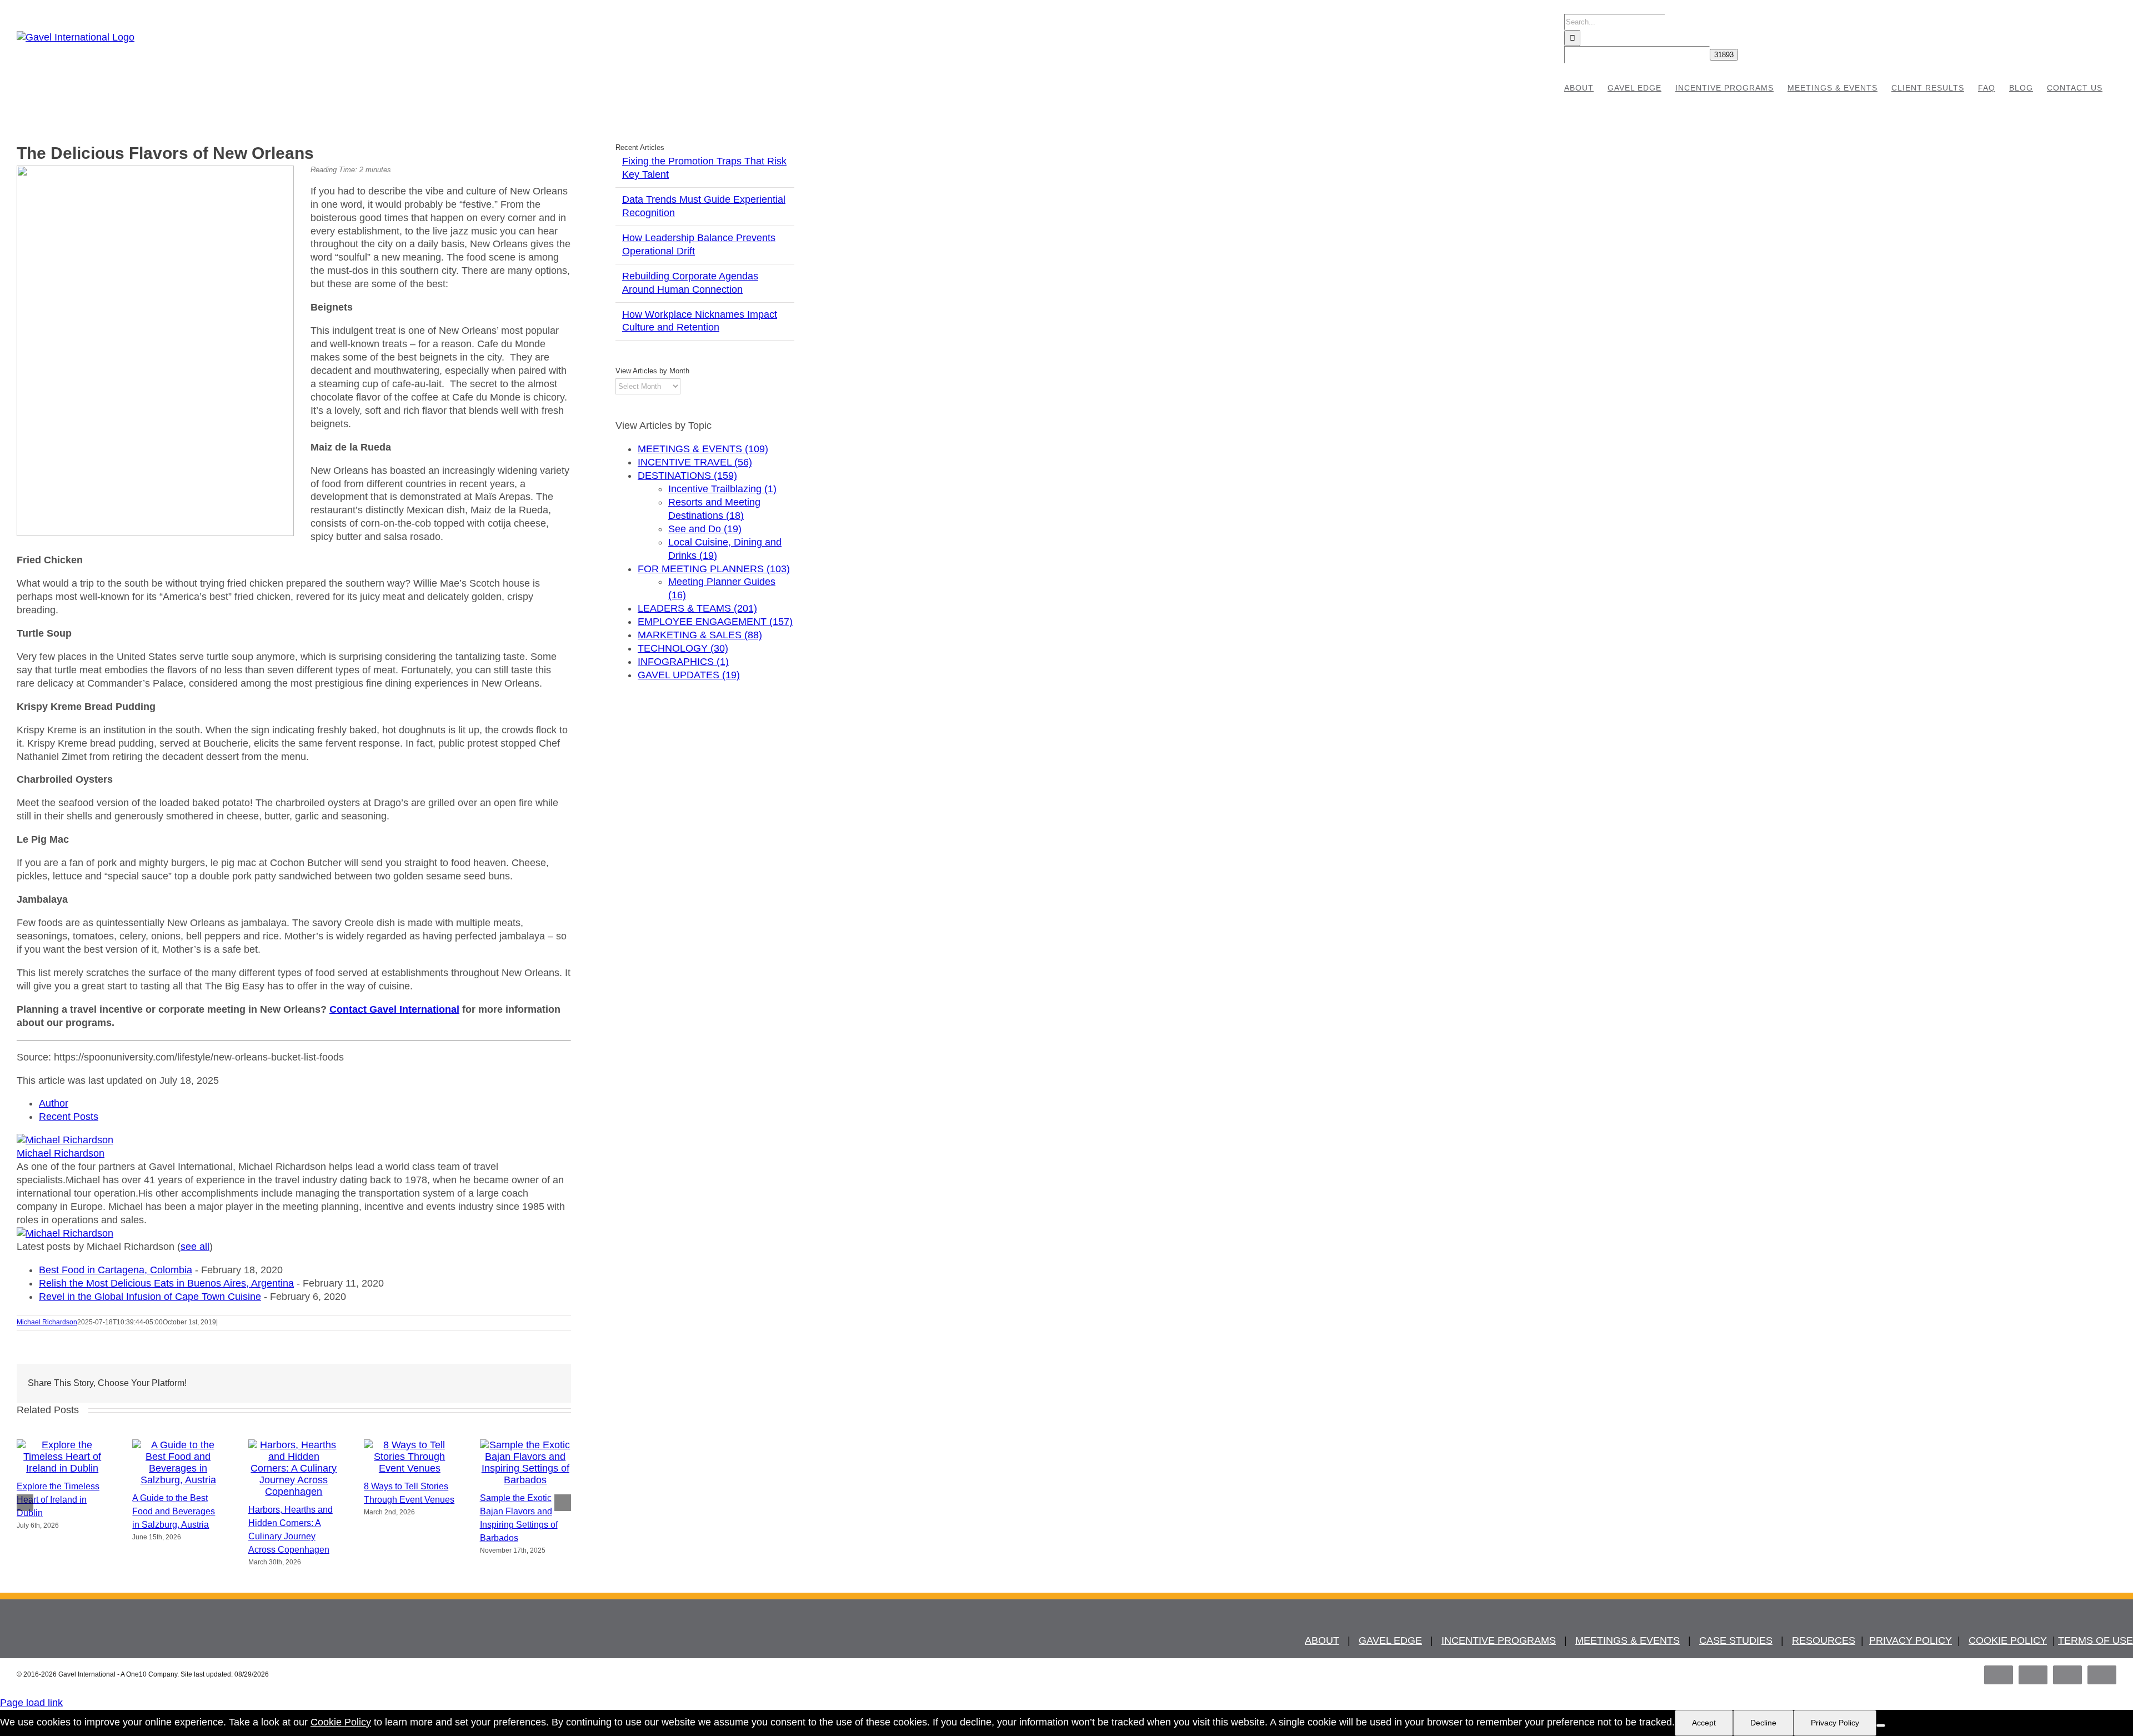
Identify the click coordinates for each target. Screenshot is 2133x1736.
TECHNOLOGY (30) (683, 648)
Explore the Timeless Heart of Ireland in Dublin (58, 1500)
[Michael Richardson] (65, 1140)
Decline (1763, 1723)
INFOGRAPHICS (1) (683, 662)
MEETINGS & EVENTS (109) (703, 449)
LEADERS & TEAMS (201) (697, 608)
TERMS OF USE (2096, 1640)
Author (54, 1103)
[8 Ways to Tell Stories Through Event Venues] (409, 1468)
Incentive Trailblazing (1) (722, 489)
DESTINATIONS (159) (687, 476)
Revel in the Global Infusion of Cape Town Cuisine (150, 1297)
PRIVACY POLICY (1911, 1640)
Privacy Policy (1835, 1723)
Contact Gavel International (394, 1009)
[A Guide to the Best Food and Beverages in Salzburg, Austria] (178, 1480)
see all (195, 1247)
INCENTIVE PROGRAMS (1499, 1640)
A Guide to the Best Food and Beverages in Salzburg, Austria (174, 1511)
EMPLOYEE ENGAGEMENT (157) (715, 622)
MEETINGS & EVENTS (1628, 1640)
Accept (1704, 1723)
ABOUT (1322, 1640)
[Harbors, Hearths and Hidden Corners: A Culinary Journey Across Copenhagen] (294, 1492)
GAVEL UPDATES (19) (689, 675)
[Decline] (1881, 1725)
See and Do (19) (705, 529)
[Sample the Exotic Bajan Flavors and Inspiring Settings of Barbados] (525, 1480)
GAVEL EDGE (1390, 1640)
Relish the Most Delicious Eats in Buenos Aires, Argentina (166, 1283)
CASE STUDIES (1736, 1640)
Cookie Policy (341, 1722)
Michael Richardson (61, 1153)
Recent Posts (69, 1117)
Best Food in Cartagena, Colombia (116, 1270)
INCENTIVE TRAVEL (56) (695, 462)
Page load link (31, 1703)
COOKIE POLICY (2008, 1640)
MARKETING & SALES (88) (700, 635)
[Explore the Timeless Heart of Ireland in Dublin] (62, 1468)
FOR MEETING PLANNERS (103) (714, 569)
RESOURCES (1824, 1640)
